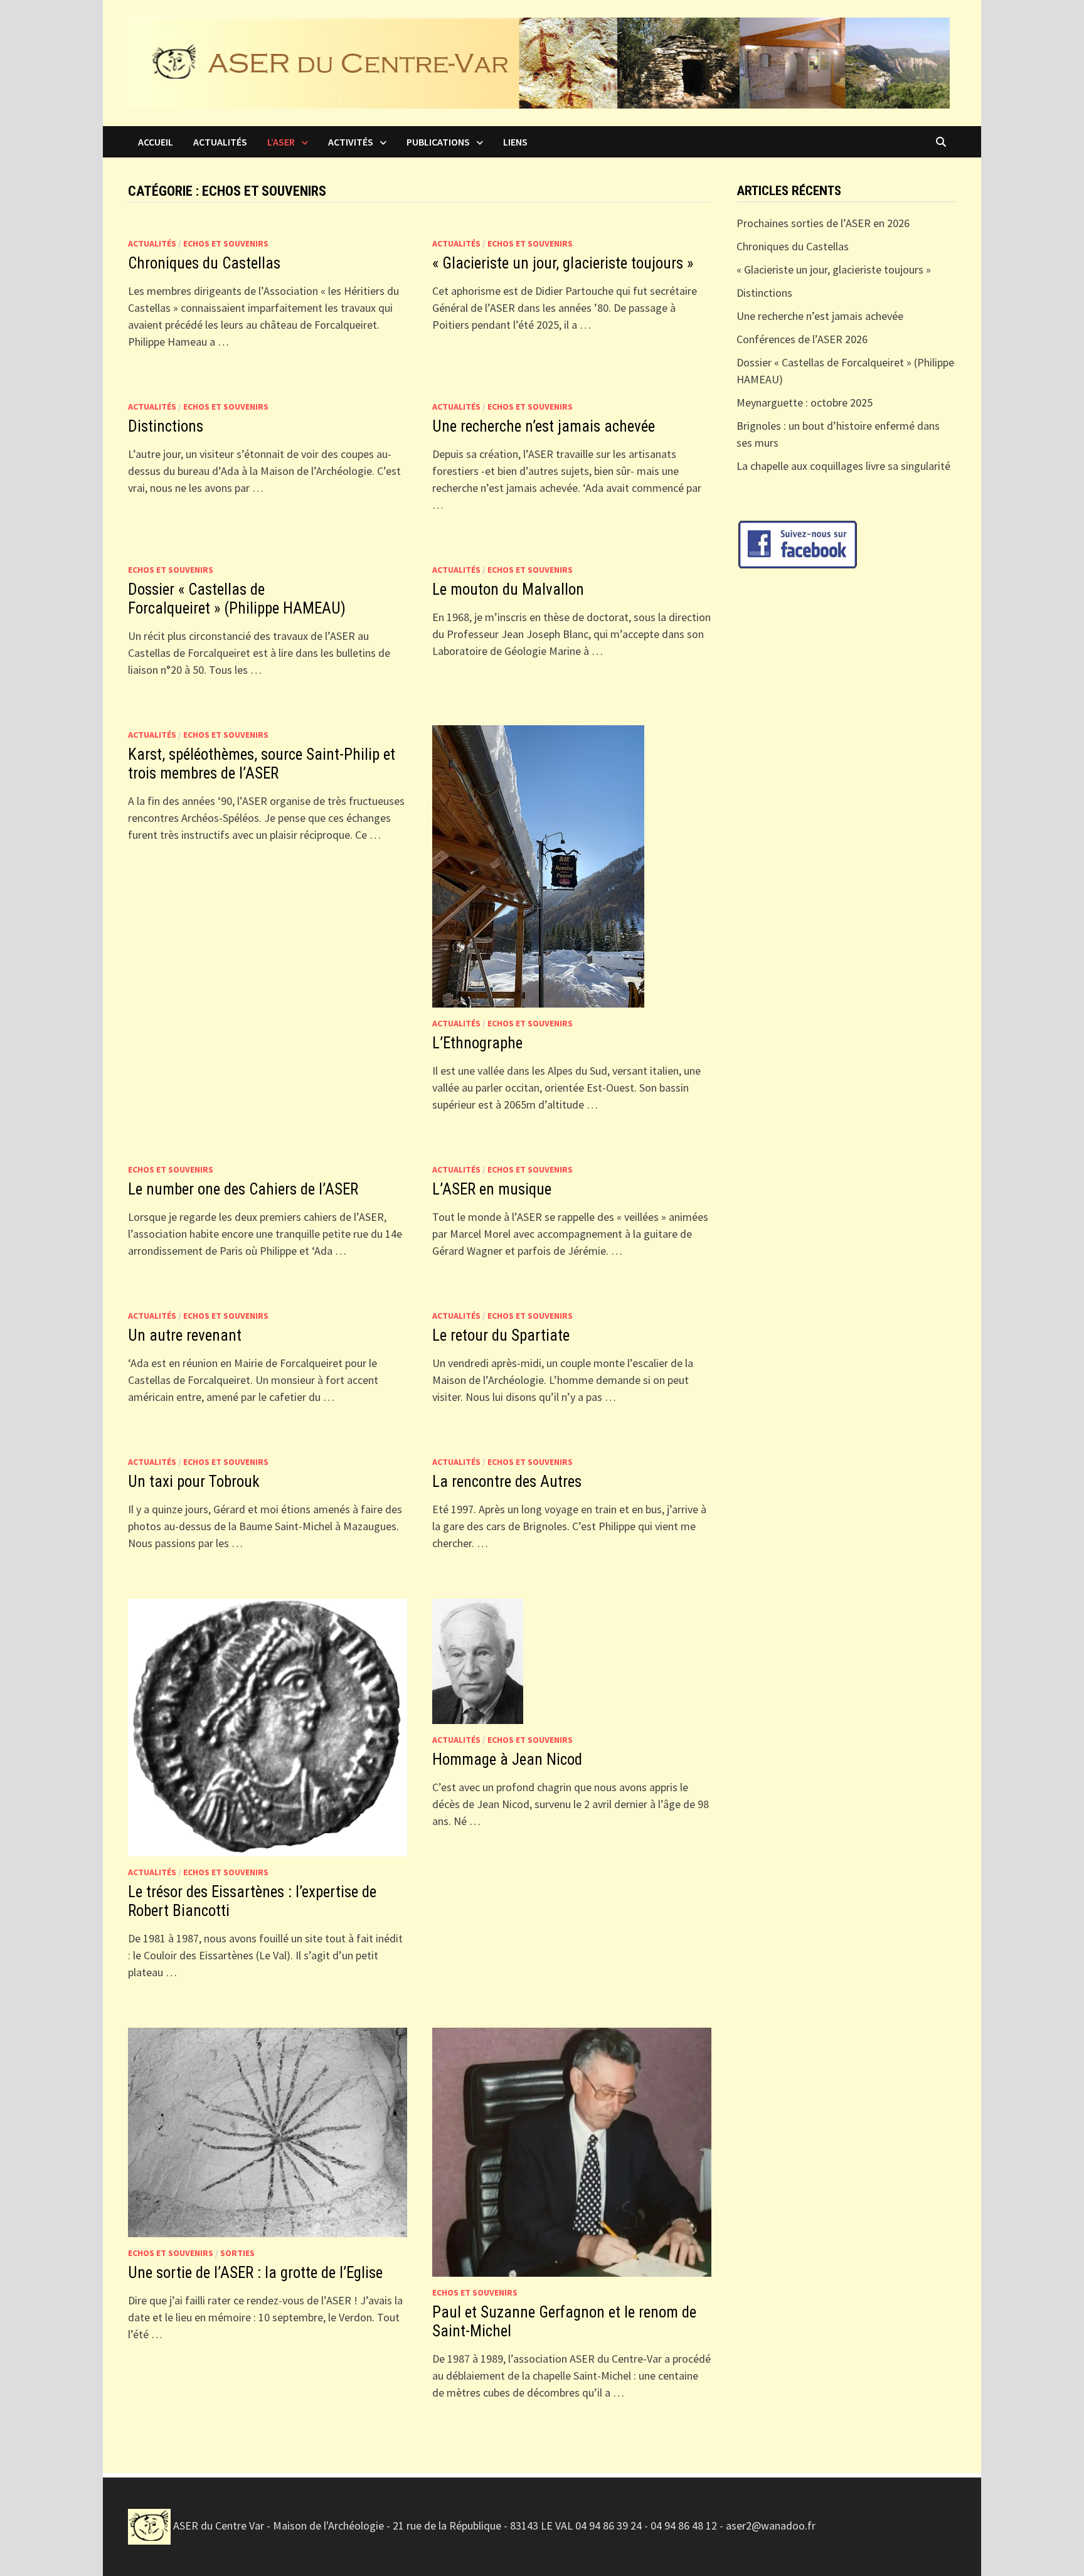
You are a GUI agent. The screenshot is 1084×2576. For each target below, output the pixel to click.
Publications (438, 142)
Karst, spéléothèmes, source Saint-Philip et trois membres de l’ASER (262, 764)
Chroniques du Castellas (204, 263)
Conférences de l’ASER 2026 (802, 339)
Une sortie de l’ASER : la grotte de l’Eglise (255, 2273)
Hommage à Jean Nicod (507, 1759)
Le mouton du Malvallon (508, 589)
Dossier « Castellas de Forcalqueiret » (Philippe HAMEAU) (237, 599)
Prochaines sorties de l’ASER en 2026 (823, 223)
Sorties (237, 2253)
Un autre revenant (185, 1335)
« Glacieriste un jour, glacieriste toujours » (565, 263)
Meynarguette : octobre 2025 (805, 402)
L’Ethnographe (477, 1043)
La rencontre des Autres (507, 1482)
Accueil (156, 142)
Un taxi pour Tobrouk (194, 1482)
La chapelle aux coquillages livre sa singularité (843, 466)
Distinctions (166, 426)
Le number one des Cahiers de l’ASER (243, 1189)
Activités (351, 142)
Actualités (220, 142)
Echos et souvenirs (226, 243)
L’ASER (281, 142)
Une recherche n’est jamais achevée (544, 426)
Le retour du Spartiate (501, 1335)
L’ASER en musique (492, 1189)
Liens (515, 142)
